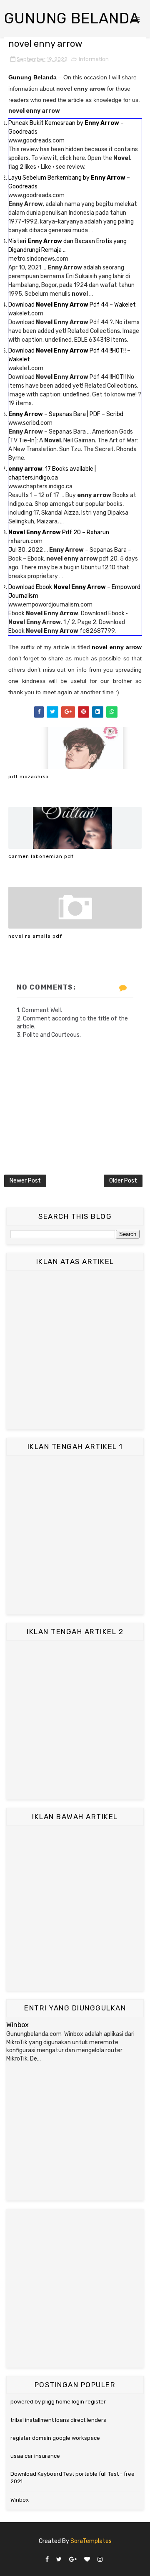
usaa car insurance (35, 2456)
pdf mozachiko (29, 777)
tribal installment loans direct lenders (58, 2420)
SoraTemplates (91, 2541)
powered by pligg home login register (58, 2402)
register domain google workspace (55, 2438)
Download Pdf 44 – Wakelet (72, 305)
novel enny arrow (117, 647)
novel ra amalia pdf (35, 936)
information (94, 59)
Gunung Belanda (72, 18)
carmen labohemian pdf (41, 856)
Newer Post (25, 1181)
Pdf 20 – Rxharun (59, 532)
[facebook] (47, 2560)
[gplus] (73, 2560)
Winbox (17, 2025)
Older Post (123, 1181)
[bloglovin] (87, 2560)
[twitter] (59, 2560)
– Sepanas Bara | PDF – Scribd (66, 414)
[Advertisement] (75, 1350)
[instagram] (100, 2560)
